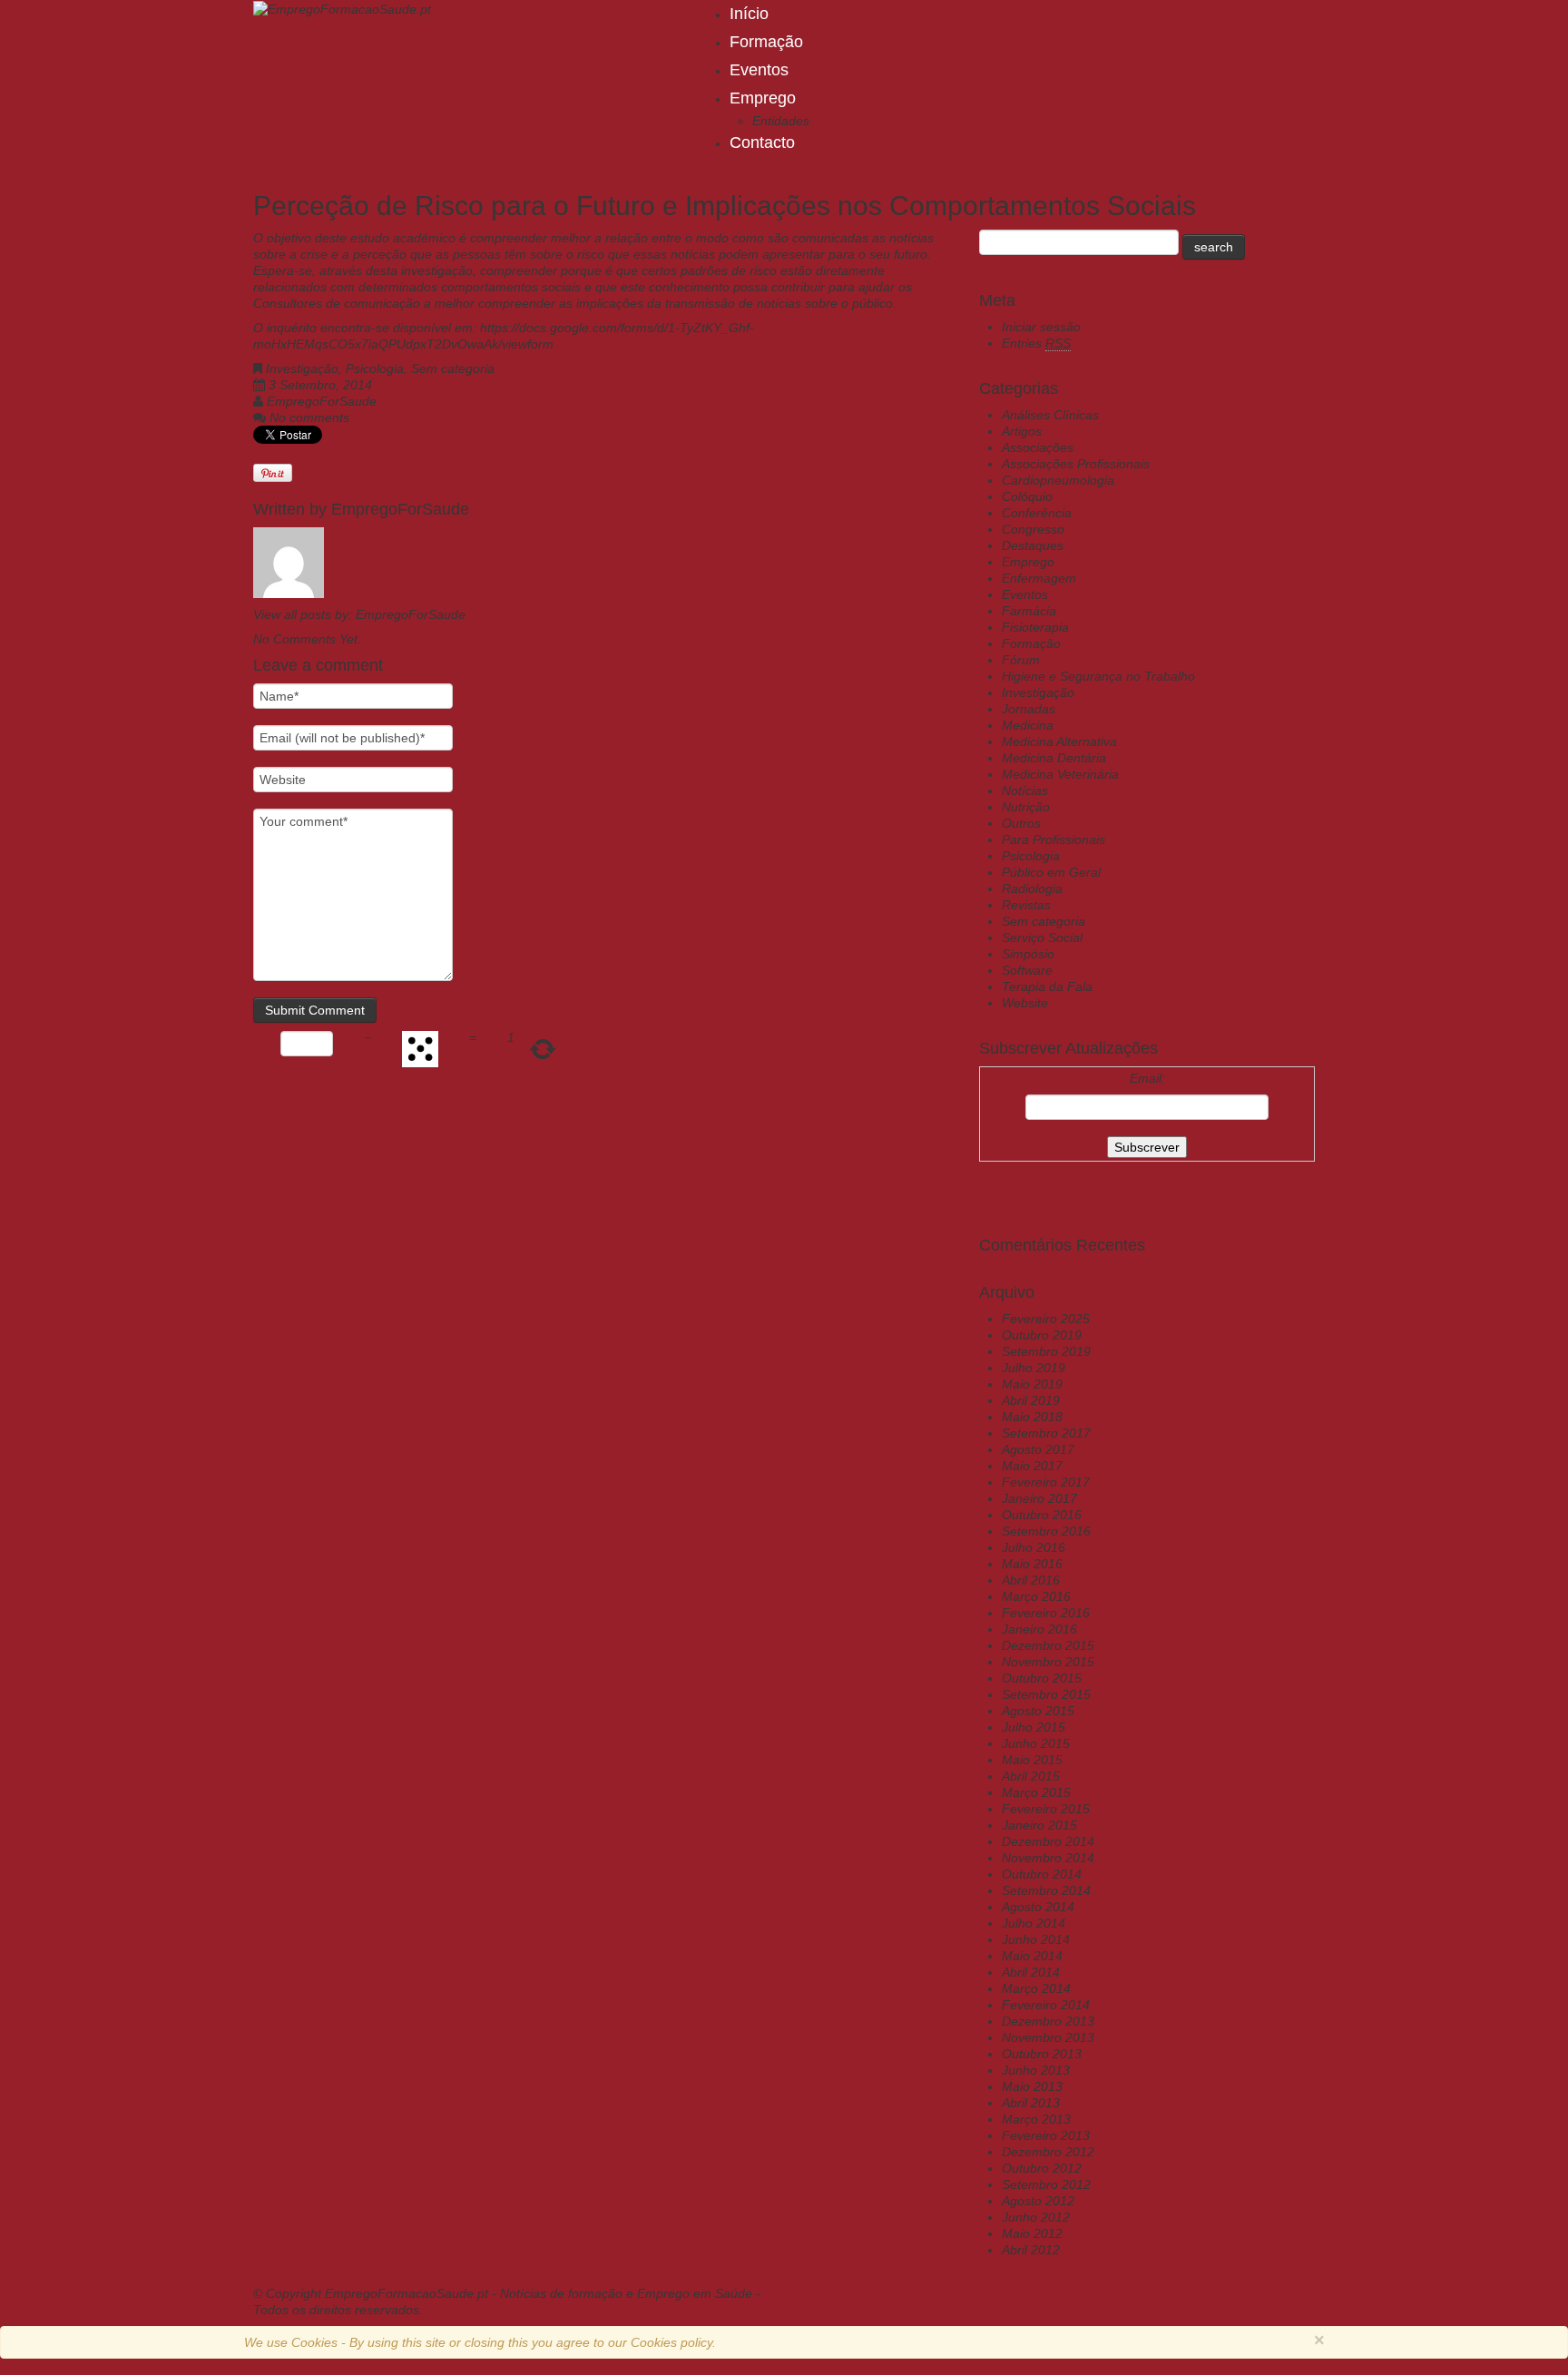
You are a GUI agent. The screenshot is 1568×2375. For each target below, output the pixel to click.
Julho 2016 (1034, 1547)
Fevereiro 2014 (1046, 2005)
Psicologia (375, 368)
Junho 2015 (1036, 1743)
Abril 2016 (1031, 1580)
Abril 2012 (1031, 2250)
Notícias (1025, 790)
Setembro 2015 (1046, 1694)
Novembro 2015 (1048, 1662)
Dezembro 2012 (1048, 2152)
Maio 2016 (1032, 1564)
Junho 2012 (1036, 2217)
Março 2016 (1036, 1596)
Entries (1036, 343)
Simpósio (1028, 954)
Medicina (1028, 725)
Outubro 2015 (1042, 1678)
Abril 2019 (1031, 1400)
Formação (766, 42)
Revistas (1026, 905)
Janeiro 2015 (1039, 1825)
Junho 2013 (1036, 2070)
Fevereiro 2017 (1046, 1482)
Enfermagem (1039, 578)
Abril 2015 (1031, 1776)
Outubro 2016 (1042, 1515)
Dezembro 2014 (1048, 1841)
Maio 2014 (1032, 1956)
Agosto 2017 (1038, 1449)
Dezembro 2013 (1048, 2021)
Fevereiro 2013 (1046, 2135)
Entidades (781, 121)
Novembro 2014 (1048, 1858)
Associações (1038, 447)
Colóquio (1027, 496)
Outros (1021, 823)
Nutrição (1026, 807)
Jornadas (1029, 709)
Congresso (1033, 529)
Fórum (1021, 660)
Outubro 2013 (1042, 2054)
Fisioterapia (1035, 627)
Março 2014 (1036, 1988)
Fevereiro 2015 (1046, 1809)
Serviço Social (1042, 937)
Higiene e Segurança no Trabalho (1098, 676)
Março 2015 (1036, 1792)
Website (1025, 1003)
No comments (309, 417)
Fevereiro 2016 (1046, 1613)
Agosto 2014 (1038, 1907)
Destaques (1033, 545)
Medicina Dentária (1054, 758)
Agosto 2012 (1038, 2201)
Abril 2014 (1031, 1972)
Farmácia (1029, 611)
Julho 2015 (1034, 1727)
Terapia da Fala (1047, 986)
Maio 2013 (1032, 2086)
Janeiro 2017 (1039, 1498)
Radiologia (1032, 888)
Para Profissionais (1053, 839)
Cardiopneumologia (1058, 480)
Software (1027, 970)
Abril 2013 (1031, 2103)
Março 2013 (1036, 2119)
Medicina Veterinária (1060, 774)
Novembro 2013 (1048, 2037)
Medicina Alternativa (1059, 741)
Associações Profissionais (1076, 464)
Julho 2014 (1034, 1923)
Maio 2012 (1032, 2233)
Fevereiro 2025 (1046, 1319)
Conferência (1037, 513)
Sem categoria (453, 368)
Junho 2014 (1036, 1939)
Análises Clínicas (1050, 415)
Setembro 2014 (1046, 1890)
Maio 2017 (1032, 1466)
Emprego (763, 98)
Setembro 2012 (1046, 2184)
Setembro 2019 (1046, 1351)
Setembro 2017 (1046, 1433)
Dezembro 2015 (1048, 1645)
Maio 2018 (1032, 1417)
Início (749, 14)
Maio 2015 (1032, 1760)
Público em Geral (1051, 872)
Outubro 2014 (1042, 1874)
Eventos (759, 70)
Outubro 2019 (1042, 1335)
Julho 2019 (1034, 1368)
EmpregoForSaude (322, 401)
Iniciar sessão (1041, 327)
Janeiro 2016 (1039, 1629)
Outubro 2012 (1042, 2168)
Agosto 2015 (1038, 1711)
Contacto (762, 142)
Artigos (1022, 431)
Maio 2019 (1032, 1384)
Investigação (302, 368)
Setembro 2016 (1046, 1531)
